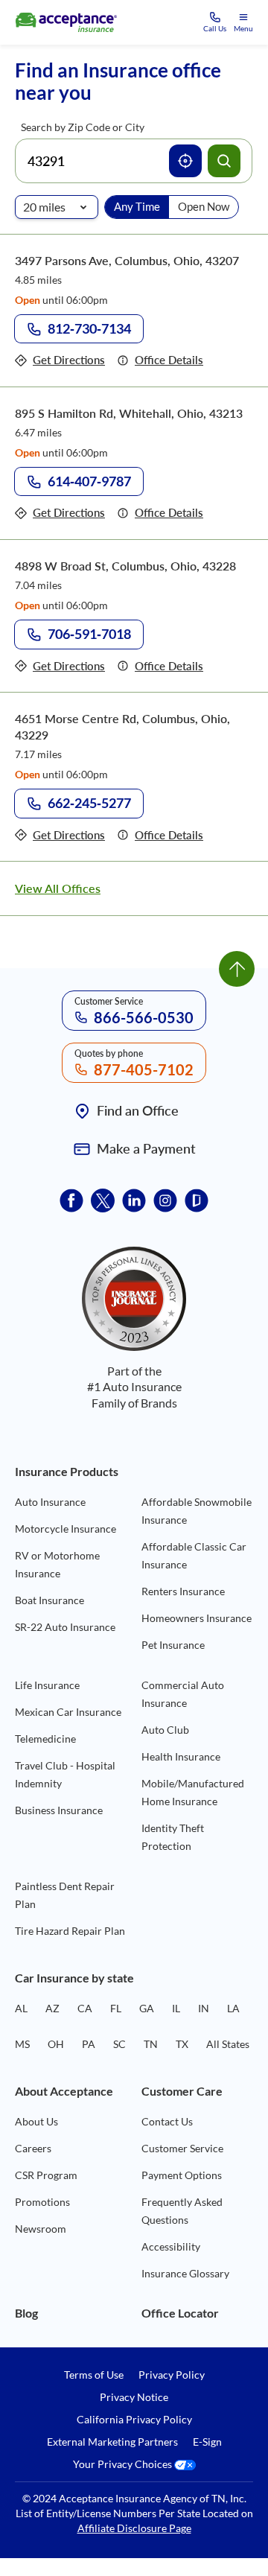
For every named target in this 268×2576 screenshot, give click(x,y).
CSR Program (46, 2175)
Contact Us (167, 2121)
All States (228, 2044)
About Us (36, 2121)
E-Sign (207, 2442)
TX (182, 2044)
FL (116, 2008)
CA (85, 2008)
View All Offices (58, 888)
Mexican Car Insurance (68, 1712)
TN (151, 2044)
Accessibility (171, 2246)
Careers (33, 2148)
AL (21, 2008)
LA (233, 2008)
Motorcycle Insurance (66, 1529)
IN (204, 2008)
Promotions (42, 2202)
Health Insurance (181, 1756)
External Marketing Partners (112, 2442)
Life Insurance (47, 1685)
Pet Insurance (173, 1645)
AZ (52, 2008)
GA (147, 2008)
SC (119, 2044)
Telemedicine (45, 1739)
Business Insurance (59, 1810)
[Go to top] (237, 969)
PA (89, 2044)
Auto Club (165, 1730)
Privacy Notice (134, 2397)
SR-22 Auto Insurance (65, 1627)
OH (56, 2044)
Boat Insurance (50, 1600)
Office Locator (180, 2313)
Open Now (204, 206)
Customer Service (182, 2148)
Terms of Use (94, 2375)
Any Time (137, 206)
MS (22, 2044)
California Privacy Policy (134, 2420)
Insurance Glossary (185, 2273)
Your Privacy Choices (124, 2465)
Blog (26, 2313)
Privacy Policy (172, 2375)
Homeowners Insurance (197, 1618)
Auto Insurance (50, 1502)
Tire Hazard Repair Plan (70, 1931)
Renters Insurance (183, 1591)
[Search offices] (224, 161)
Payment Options (182, 2175)
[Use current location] (185, 161)
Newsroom (41, 2229)
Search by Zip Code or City (83, 127)
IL (176, 2008)
